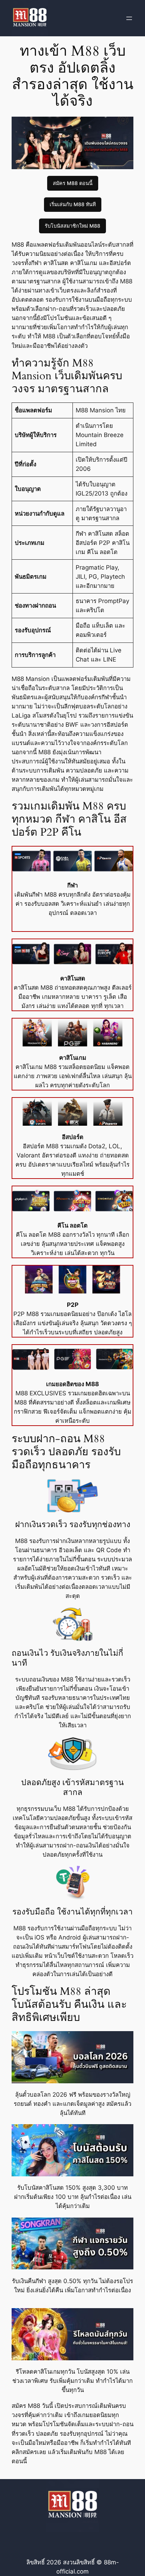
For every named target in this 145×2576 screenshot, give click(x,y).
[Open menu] (129, 18)
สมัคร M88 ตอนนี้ (73, 183)
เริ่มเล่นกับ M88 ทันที (73, 204)
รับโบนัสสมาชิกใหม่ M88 (72, 226)
